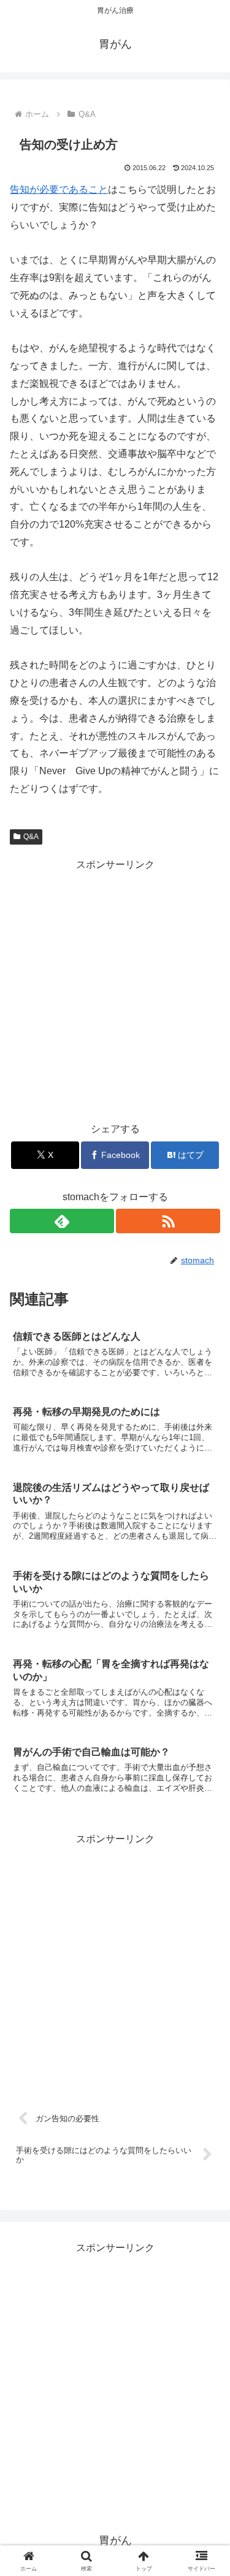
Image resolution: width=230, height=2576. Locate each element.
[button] (206, 1879)
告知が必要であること (59, 189)
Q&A (31, 837)
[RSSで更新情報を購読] (168, 1221)
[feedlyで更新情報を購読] (62, 1221)
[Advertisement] (115, 988)
